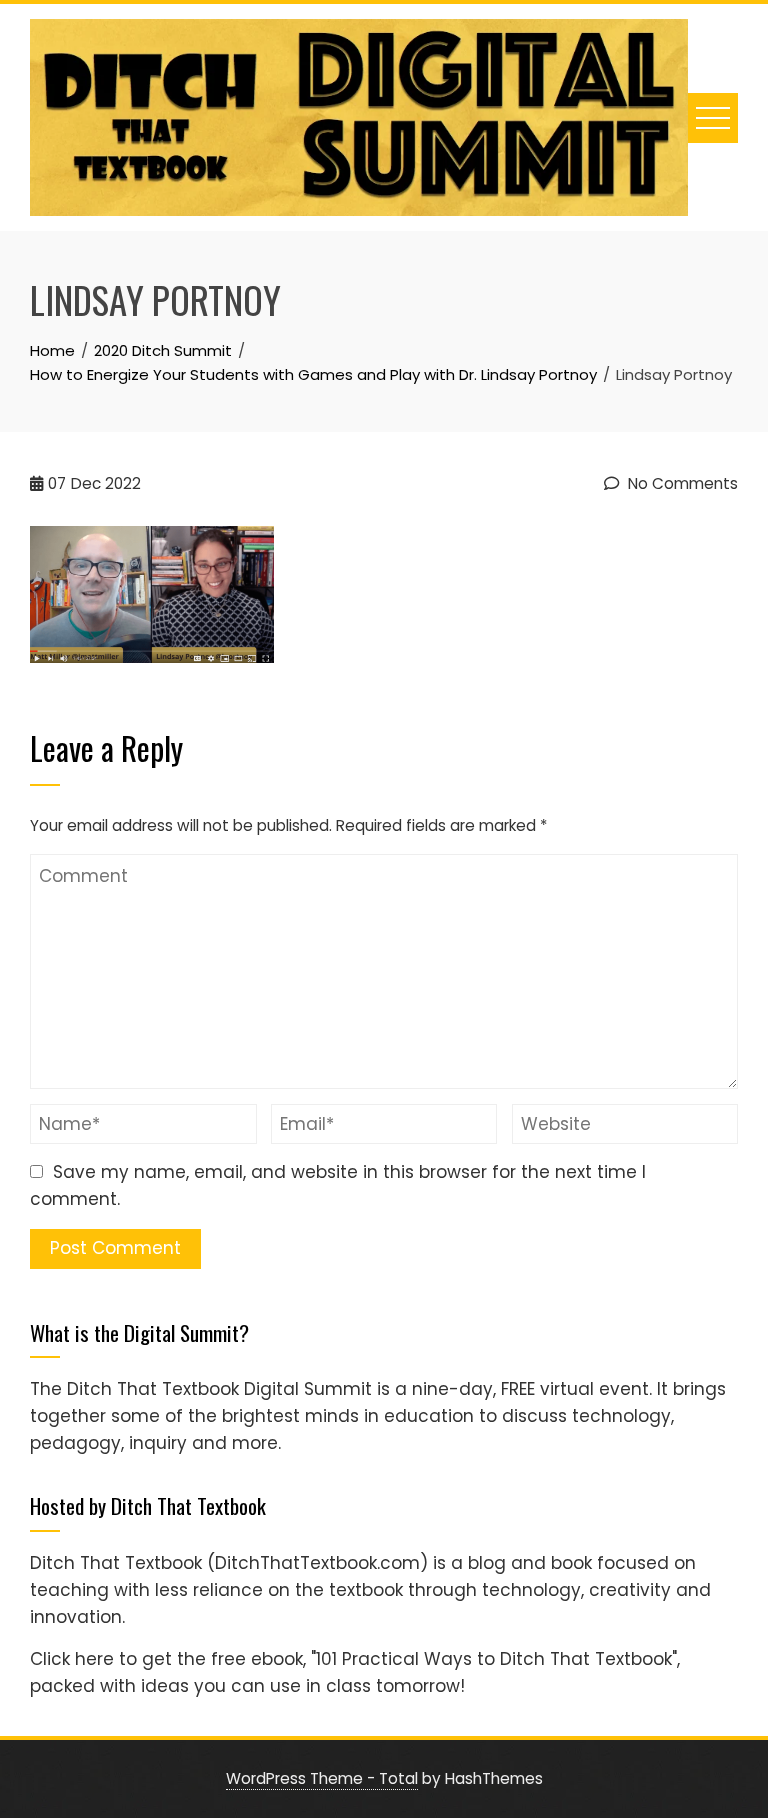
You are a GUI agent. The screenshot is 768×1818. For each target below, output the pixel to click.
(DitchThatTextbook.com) (317, 1563)
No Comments (681, 483)
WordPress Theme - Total (322, 1778)
